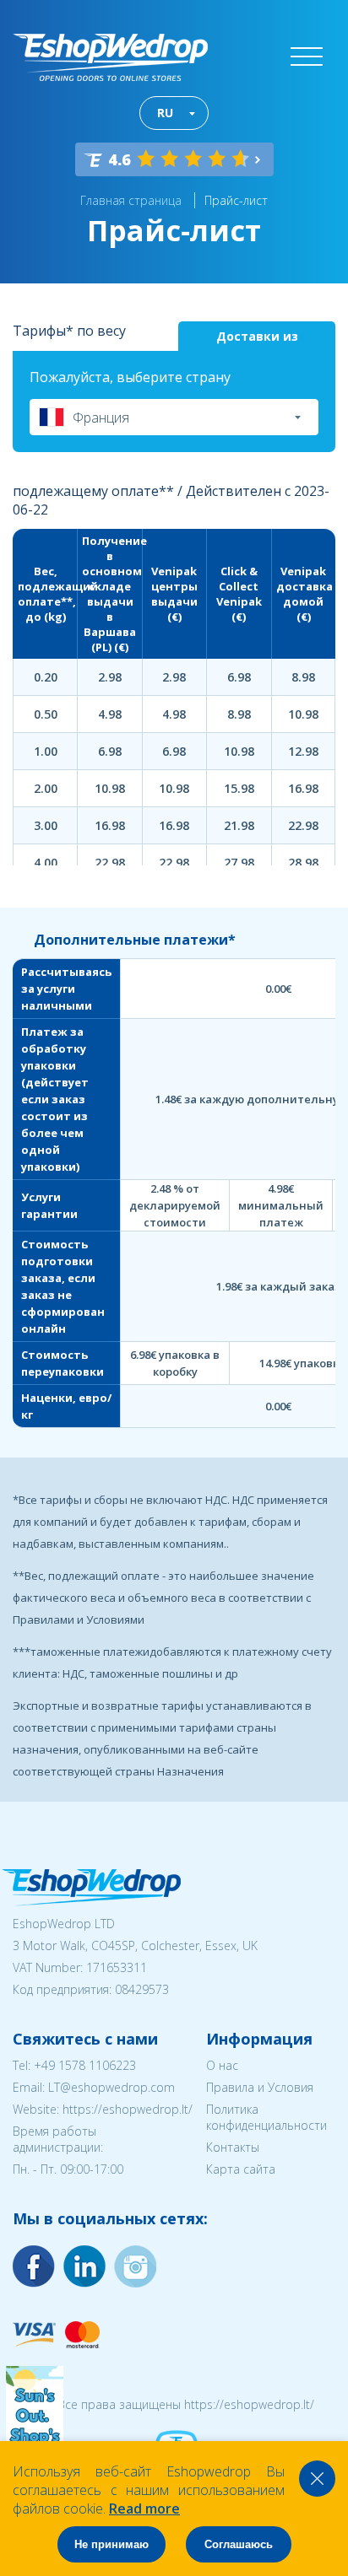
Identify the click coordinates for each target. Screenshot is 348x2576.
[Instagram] (84, 2266)
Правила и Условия (260, 2087)
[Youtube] (135, 2266)
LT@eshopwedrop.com (111, 2087)
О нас (222, 2065)
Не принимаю (111, 2544)
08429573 (142, 1989)
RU (165, 113)
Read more (144, 2509)
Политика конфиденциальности (266, 2117)
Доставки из (257, 336)
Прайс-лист (236, 200)
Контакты (233, 2147)
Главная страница (131, 200)
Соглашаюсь (239, 2544)
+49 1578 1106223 (85, 2065)
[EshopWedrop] (110, 57)
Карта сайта (241, 2169)
